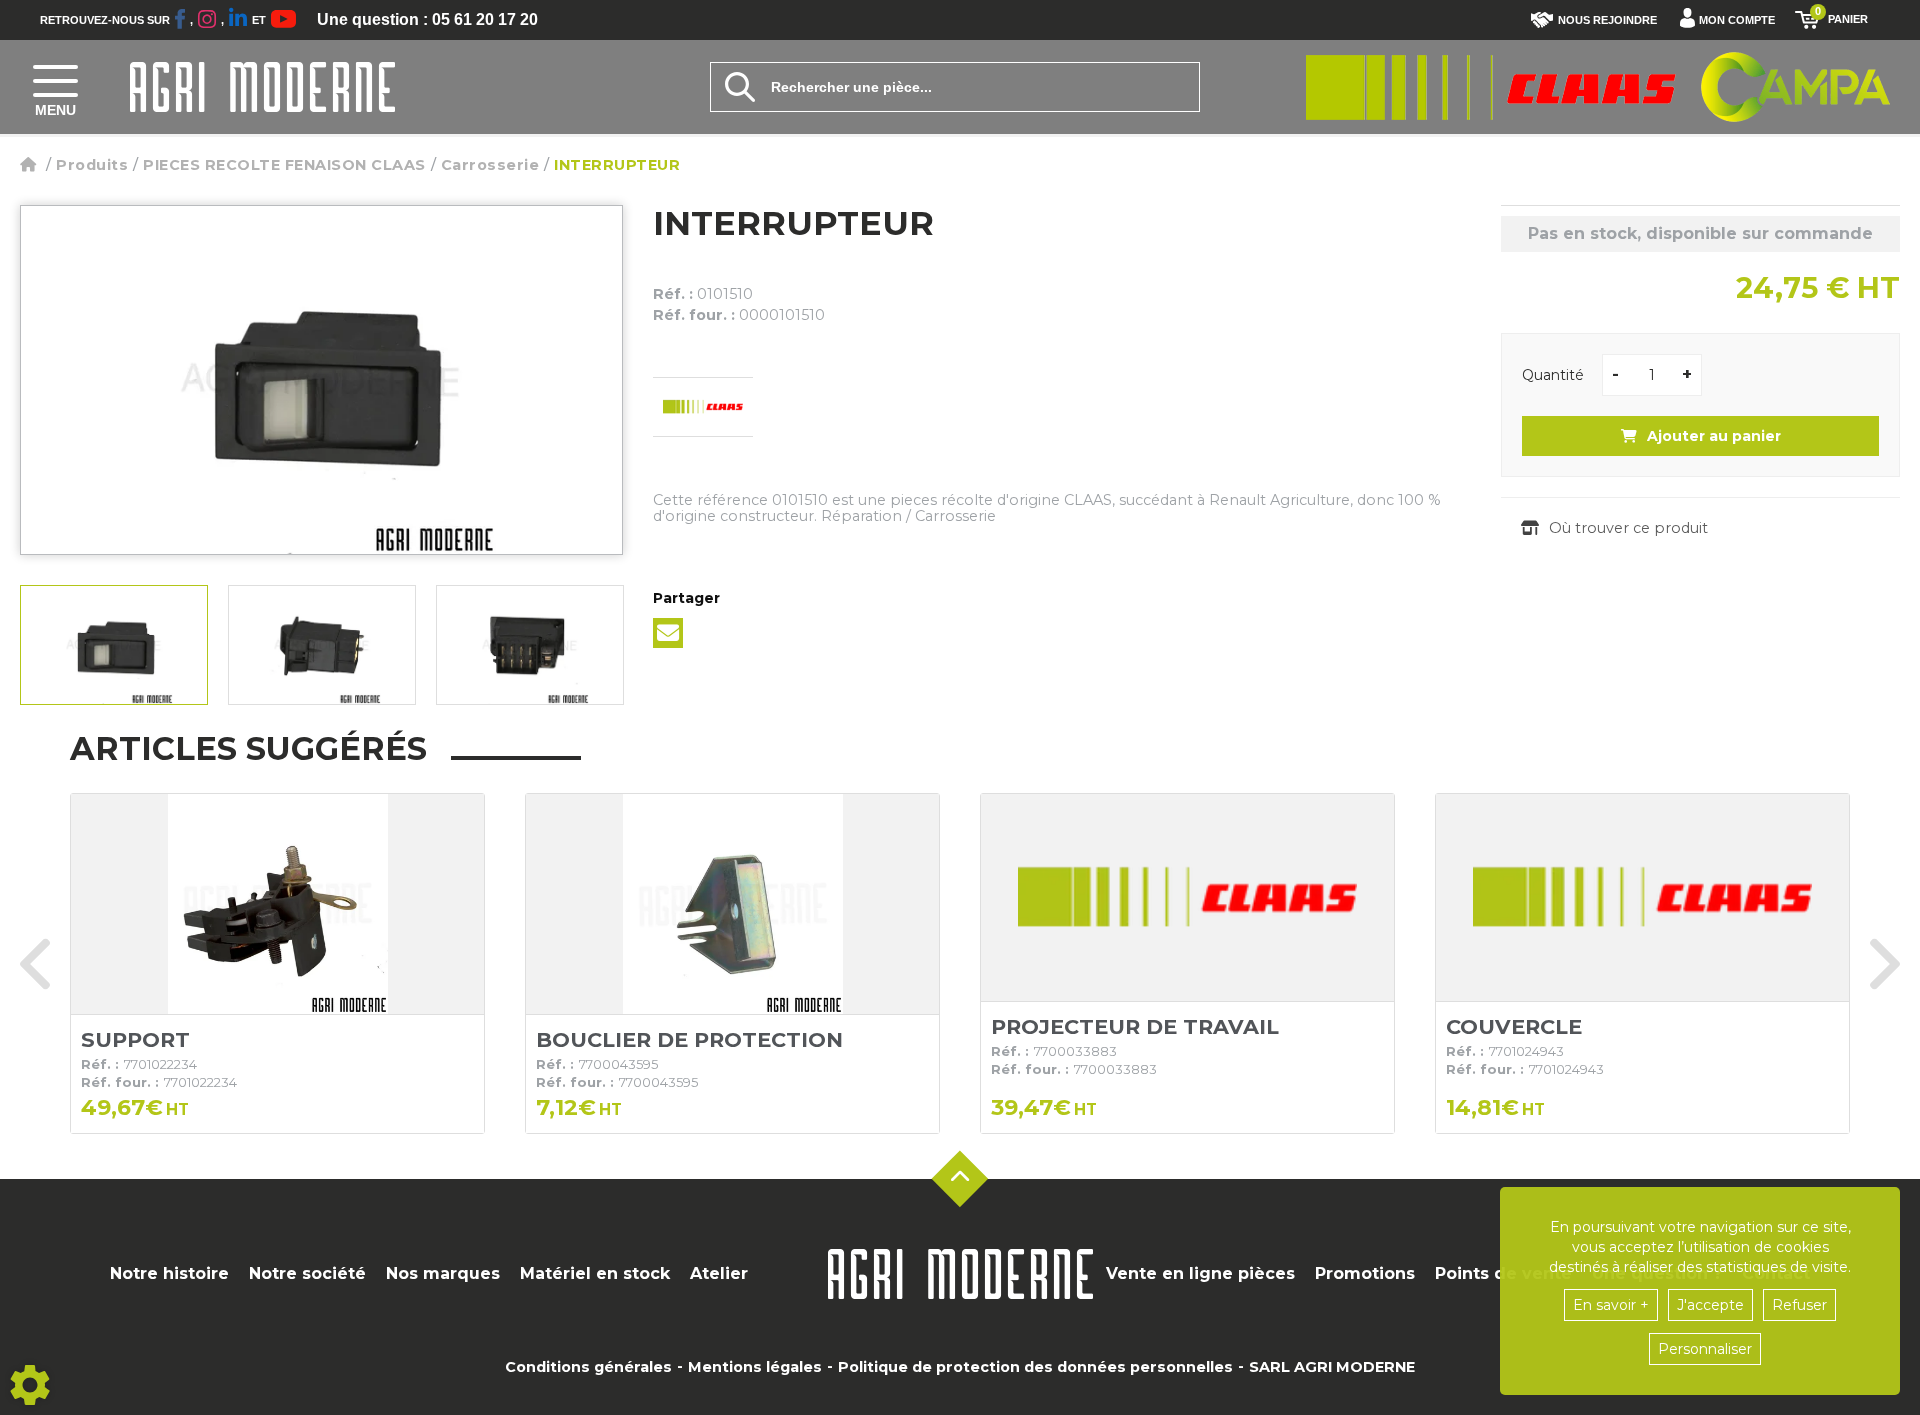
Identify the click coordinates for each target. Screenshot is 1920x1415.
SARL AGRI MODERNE (1332, 1367)
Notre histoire (169, 1273)
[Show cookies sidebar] (30, 1385)
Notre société (307, 1273)
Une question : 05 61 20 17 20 (427, 20)
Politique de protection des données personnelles (1035, 1367)
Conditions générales (588, 1367)
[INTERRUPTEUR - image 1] (114, 645)
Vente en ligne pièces (1200, 1273)
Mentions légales (755, 1367)
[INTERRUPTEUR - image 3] (530, 645)
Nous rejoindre (1607, 20)
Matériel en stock (595, 1273)
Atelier (719, 1273)
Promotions (1365, 1273)
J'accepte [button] (1710, 1305)
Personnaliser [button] (1705, 1349)
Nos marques (443, 1273)
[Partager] (668, 633)
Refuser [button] (1799, 1305)
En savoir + (1611, 1305)
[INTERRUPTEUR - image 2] (322, 645)
